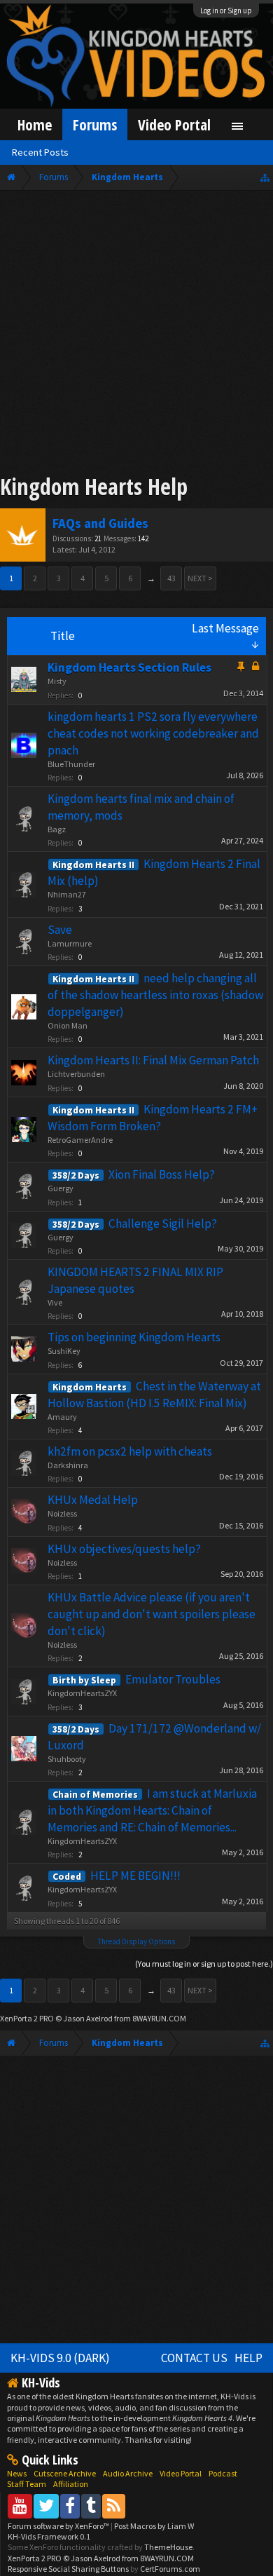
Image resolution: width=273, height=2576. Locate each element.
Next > (200, 578)
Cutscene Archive (65, 2473)
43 (171, 578)
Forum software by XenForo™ (59, 2526)
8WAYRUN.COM (159, 2018)
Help (248, 2358)
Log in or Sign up (226, 11)
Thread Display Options (136, 1941)
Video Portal (174, 124)
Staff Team (27, 2484)
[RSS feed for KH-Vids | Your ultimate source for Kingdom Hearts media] (114, 2506)
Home (35, 124)
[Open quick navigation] (265, 177)
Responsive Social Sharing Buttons (68, 2569)
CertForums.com (170, 2569)
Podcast (223, 2473)
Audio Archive (128, 2473)
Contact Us (194, 2358)
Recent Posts (40, 152)
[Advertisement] (136, 334)
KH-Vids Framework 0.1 (49, 2536)
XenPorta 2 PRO (27, 2018)
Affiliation (71, 2484)
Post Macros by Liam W (154, 2526)
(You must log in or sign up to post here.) (204, 1964)
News (17, 2473)
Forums (95, 124)
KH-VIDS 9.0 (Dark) (60, 2358)
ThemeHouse (168, 2547)
